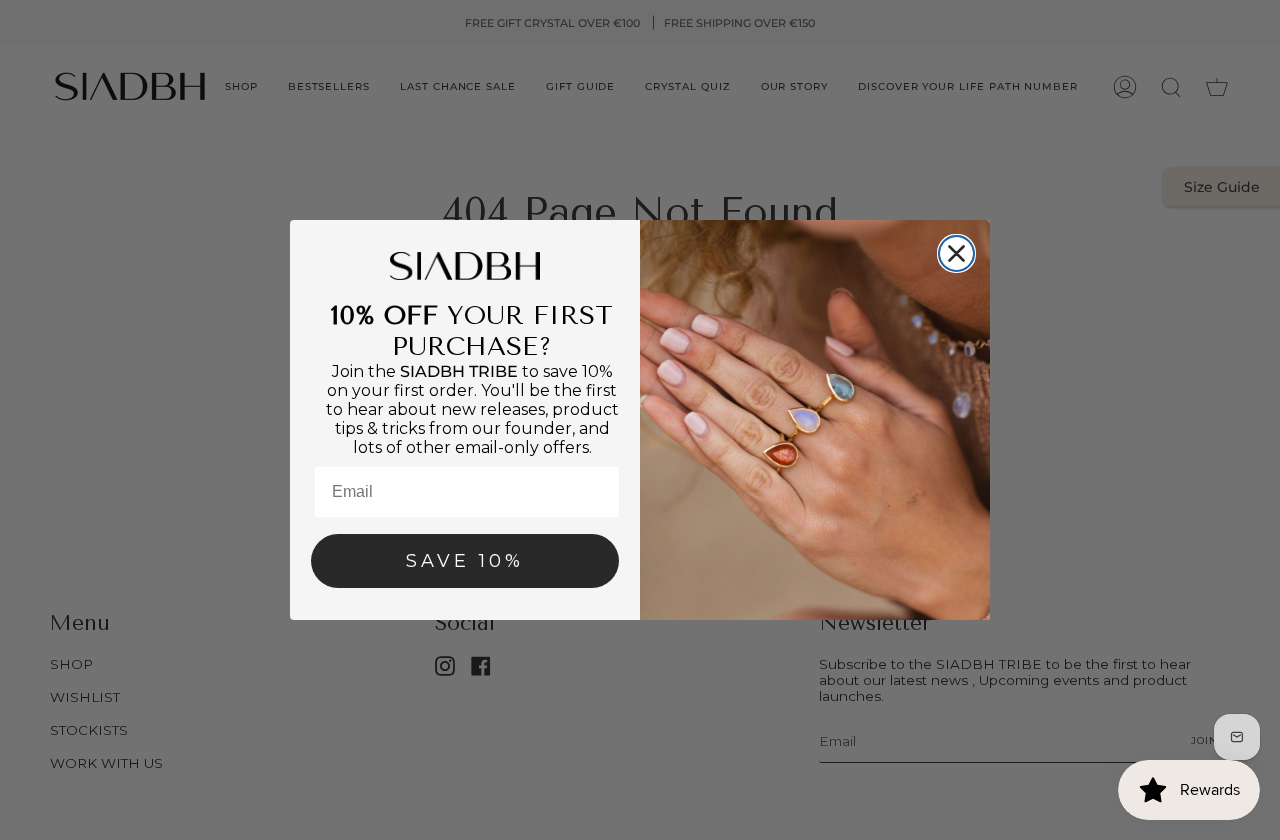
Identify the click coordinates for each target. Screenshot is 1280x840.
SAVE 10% (465, 561)
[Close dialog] (956, 253)
